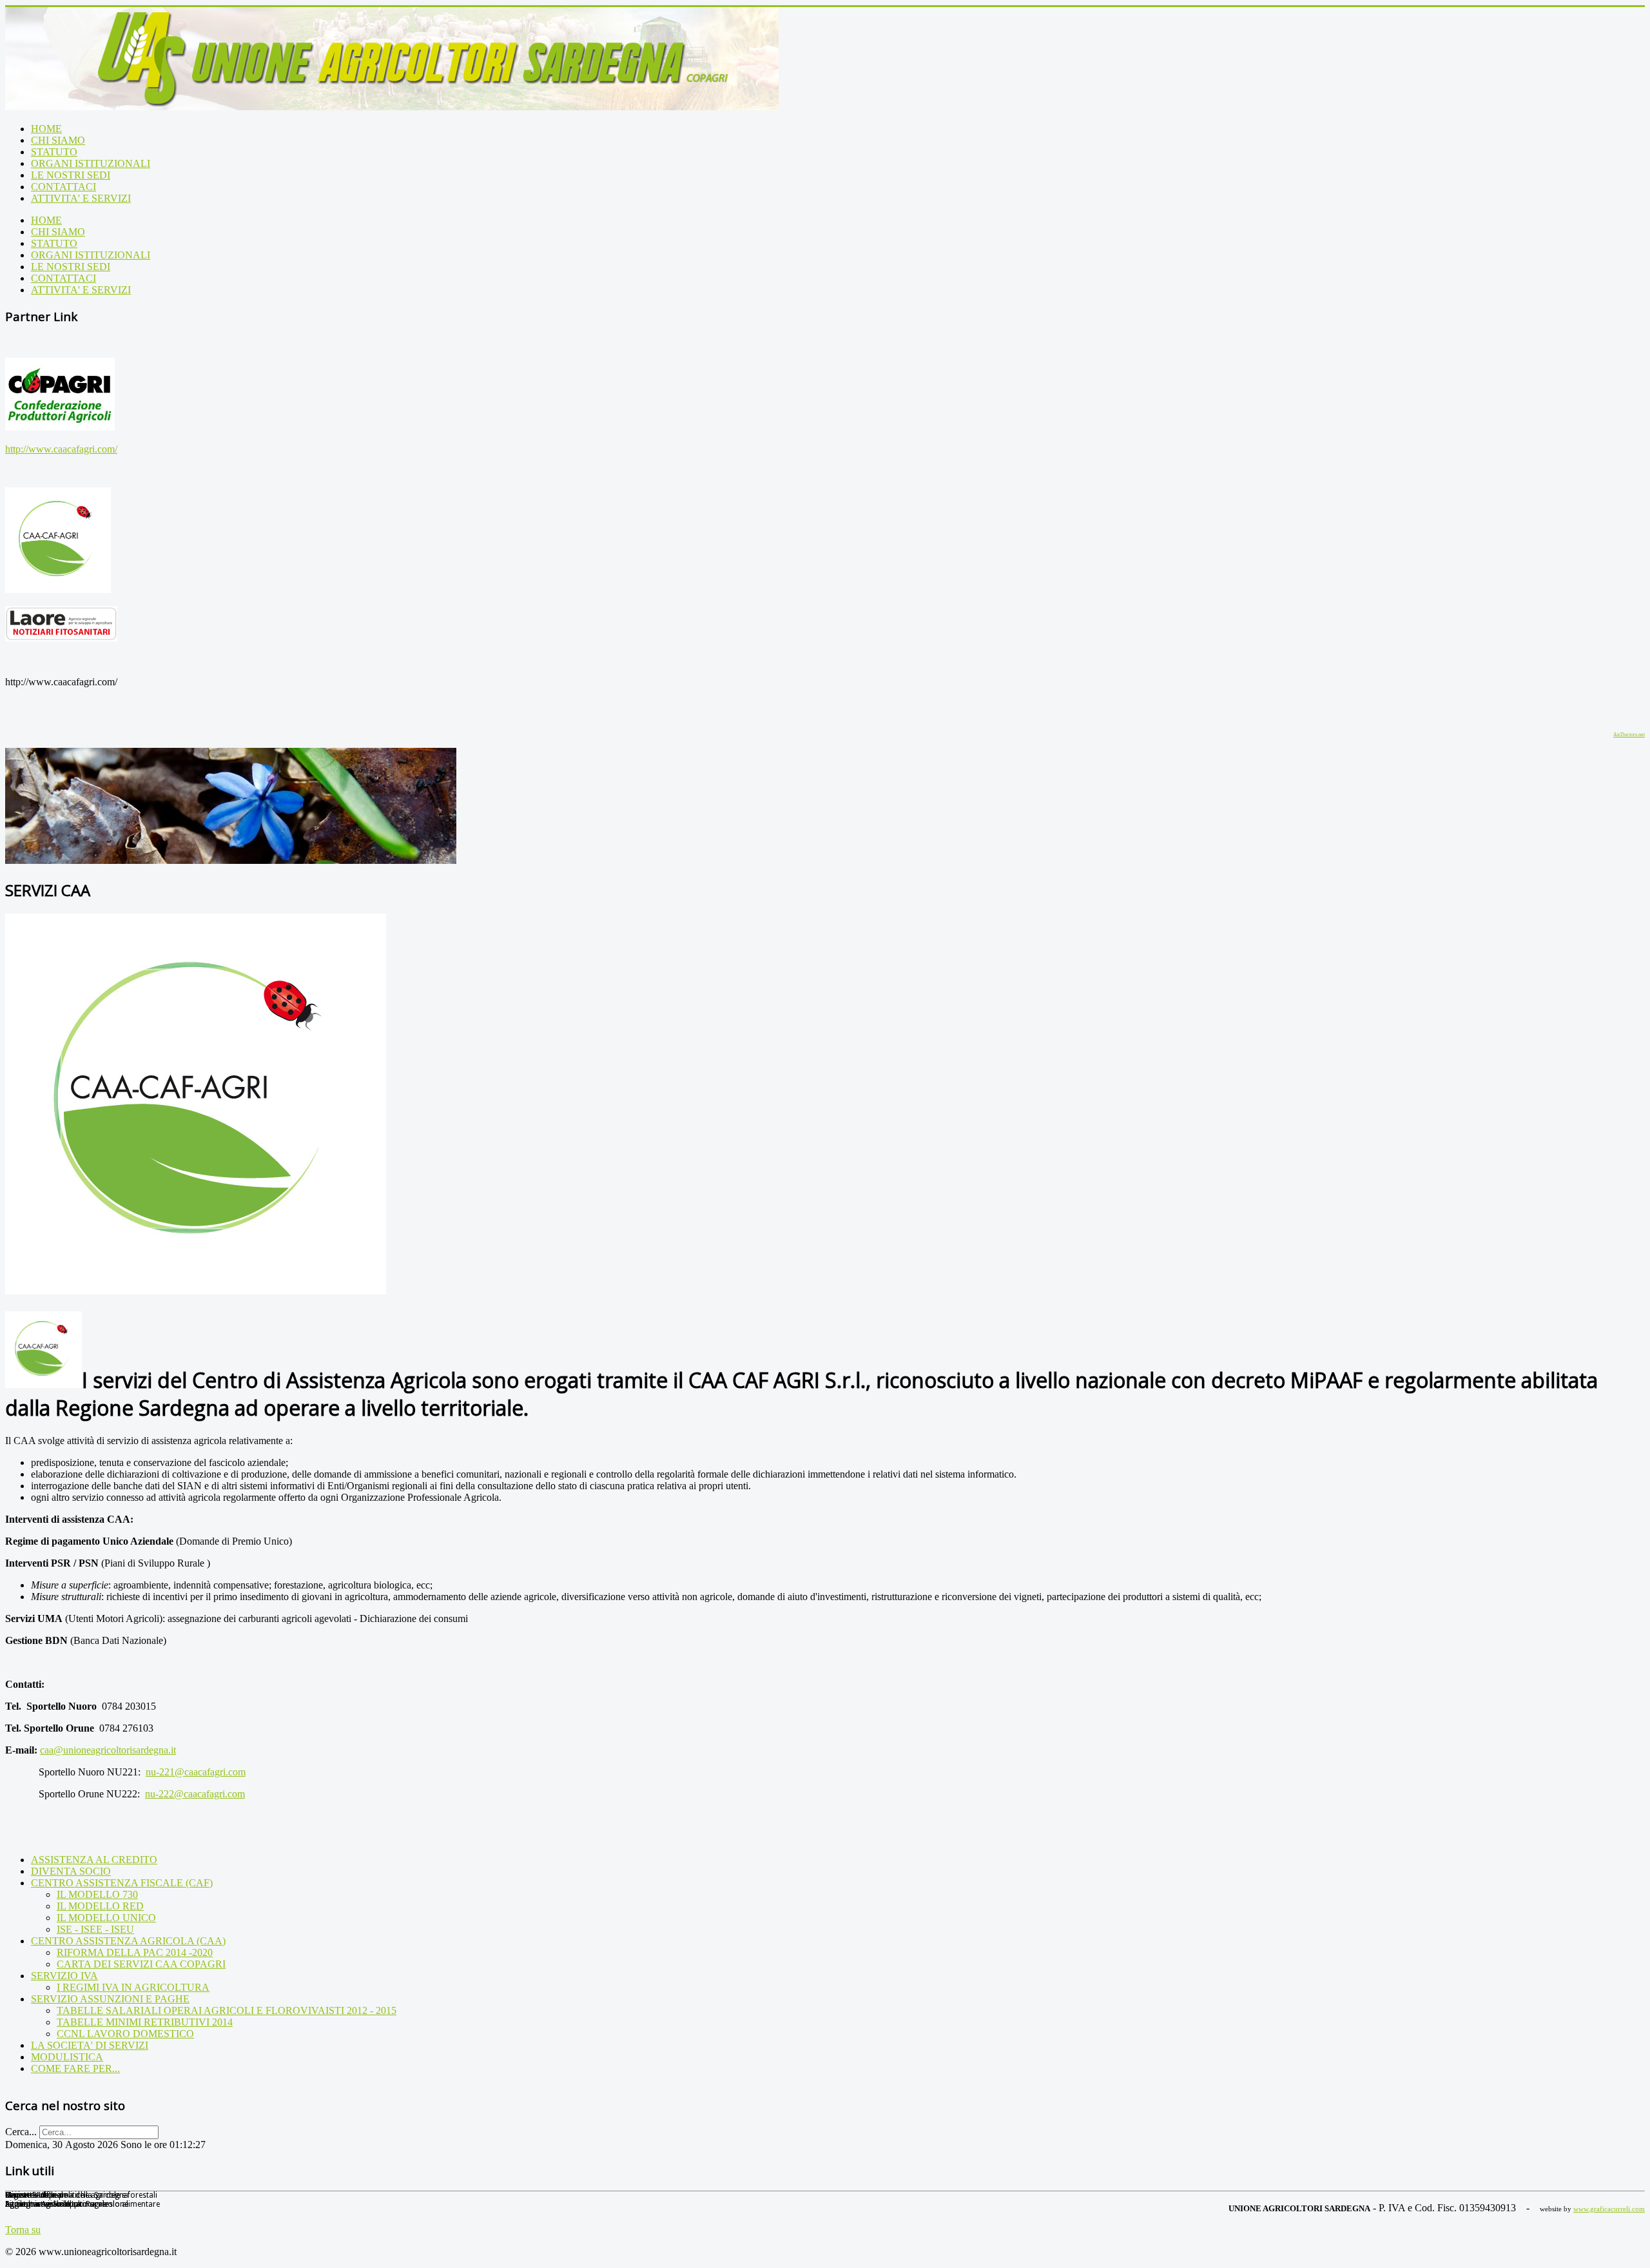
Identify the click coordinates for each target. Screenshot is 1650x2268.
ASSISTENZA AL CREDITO (94, 1860)
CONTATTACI (63, 187)
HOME (46, 129)
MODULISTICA (67, 2057)
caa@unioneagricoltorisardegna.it (108, 1750)
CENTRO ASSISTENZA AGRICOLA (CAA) (128, 1941)
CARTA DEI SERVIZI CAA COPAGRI (141, 1964)
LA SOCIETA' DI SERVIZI (90, 2045)
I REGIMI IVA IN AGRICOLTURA (133, 1987)
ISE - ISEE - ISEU (95, 1929)
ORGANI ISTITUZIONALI (91, 163)
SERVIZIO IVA (64, 1976)
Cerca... (21, 2132)
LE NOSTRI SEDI (71, 175)
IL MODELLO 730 (97, 1894)
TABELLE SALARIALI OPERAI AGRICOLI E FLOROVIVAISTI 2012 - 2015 (227, 2010)
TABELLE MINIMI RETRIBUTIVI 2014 (145, 2022)
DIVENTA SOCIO (71, 1871)
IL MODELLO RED (100, 1906)
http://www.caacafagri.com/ (61, 449)
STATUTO (54, 152)
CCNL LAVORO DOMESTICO (125, 2034)
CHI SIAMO (58, 140)
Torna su (23, 2230)
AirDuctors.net (1629, 735)
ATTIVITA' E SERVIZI (81, 198)
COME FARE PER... (75, 2068)
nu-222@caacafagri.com (195, 1794)
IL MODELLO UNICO (106, 1918)
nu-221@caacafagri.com (196, 1772)
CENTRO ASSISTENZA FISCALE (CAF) (122, 1883)
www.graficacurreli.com (1609, 2209)
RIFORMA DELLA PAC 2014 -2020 (135, 1952)
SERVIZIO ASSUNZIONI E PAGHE (110, 1999)
